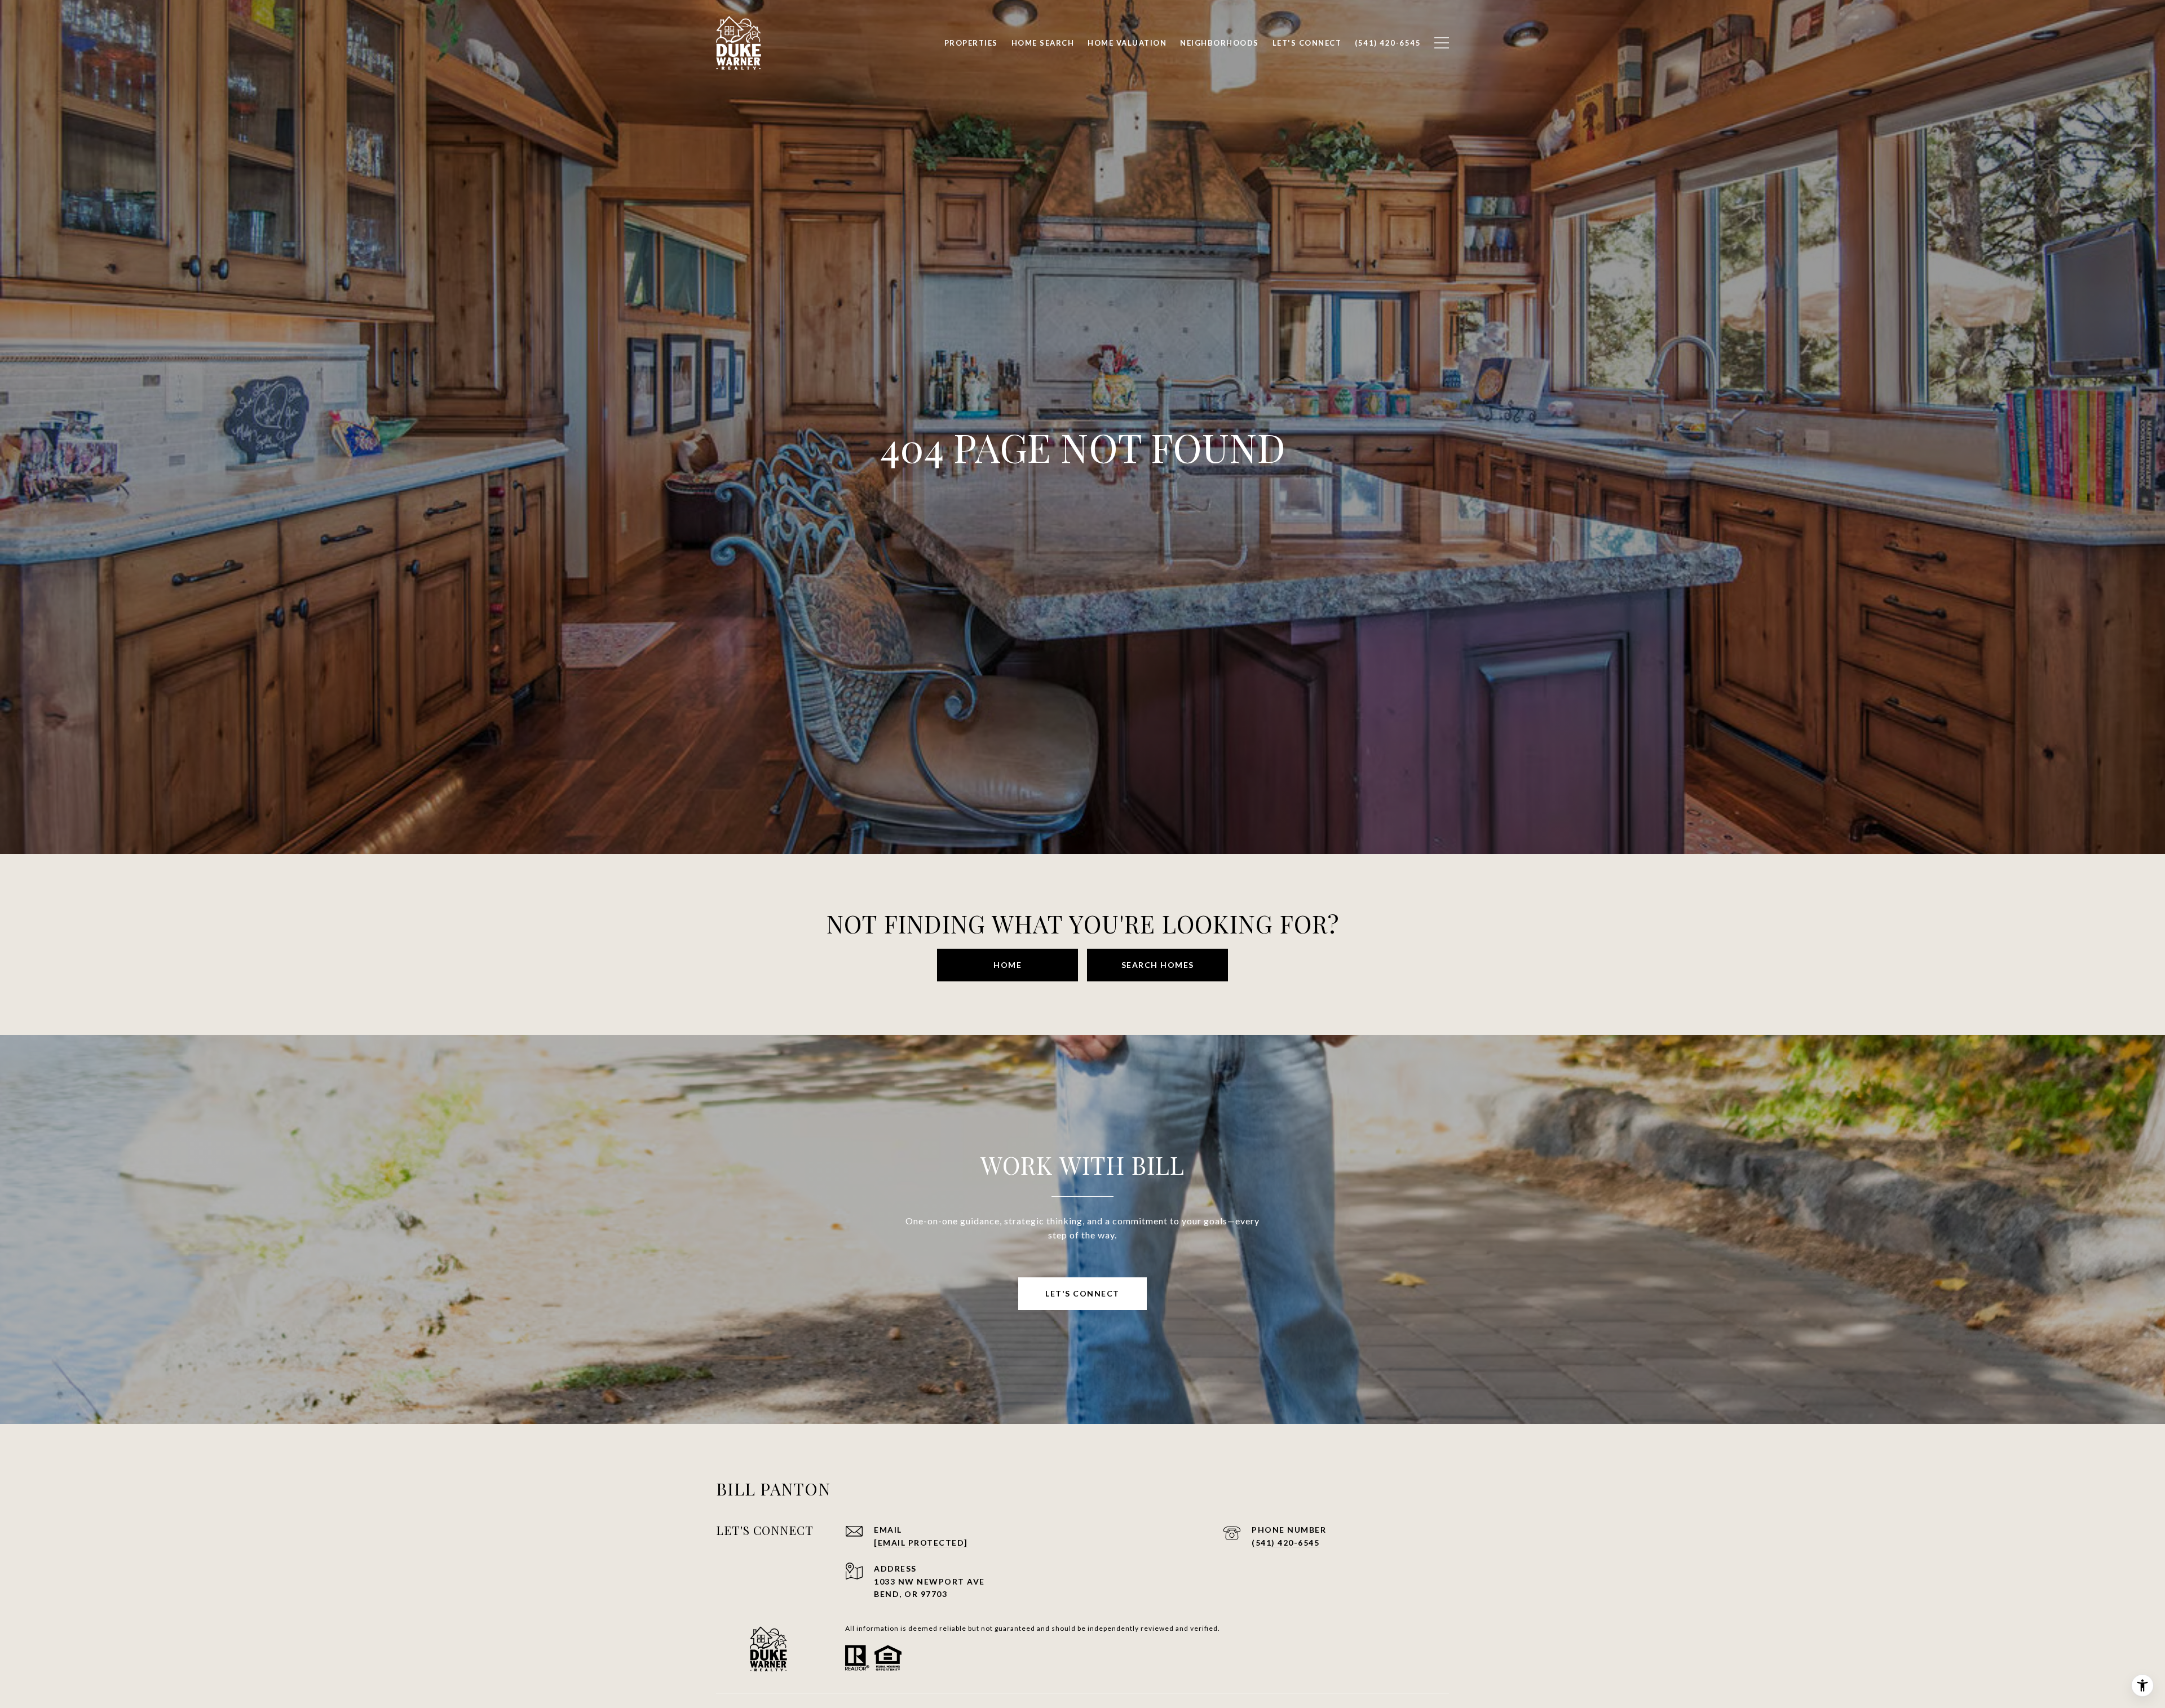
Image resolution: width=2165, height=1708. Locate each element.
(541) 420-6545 (1285, 1543)
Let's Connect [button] (1082, 1293)
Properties (971, 43)
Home (1008, 965)
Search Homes (1158, 965)
